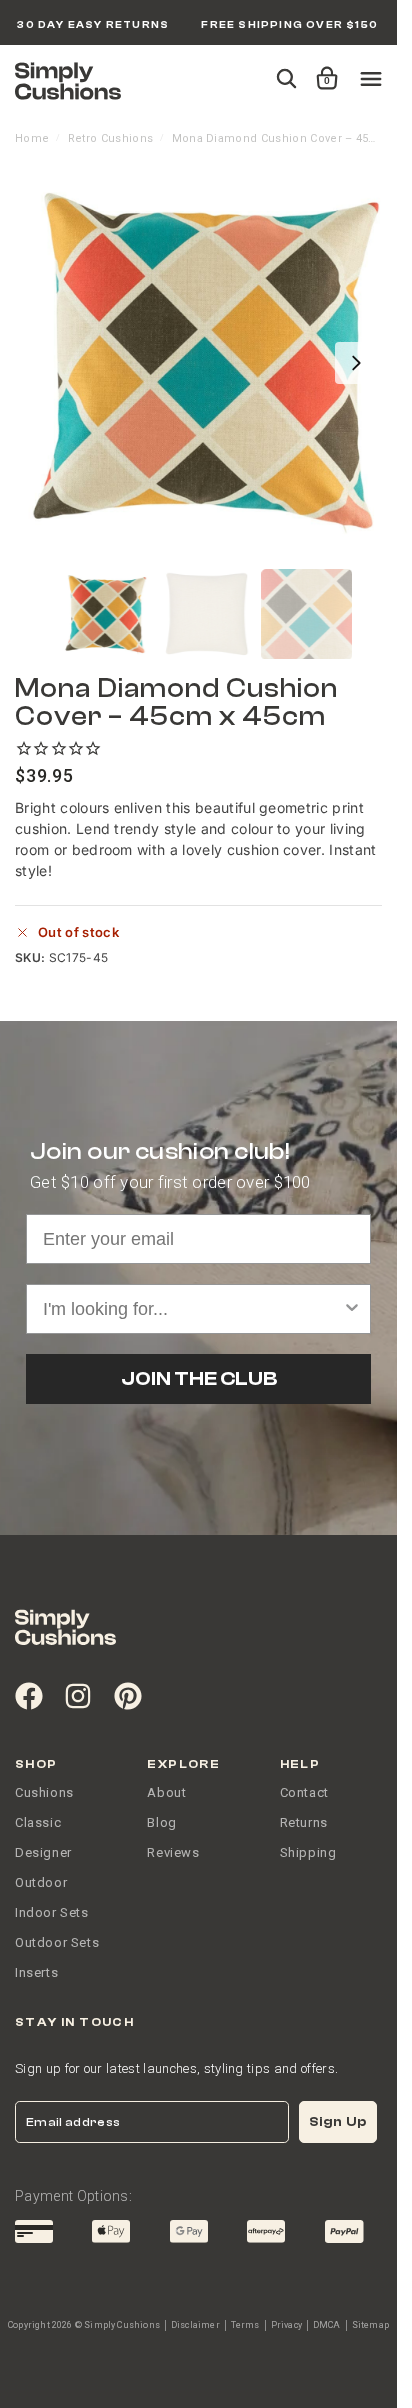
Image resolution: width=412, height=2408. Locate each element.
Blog (161, 1822)
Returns (304, 1822)
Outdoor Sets (57, 1942)
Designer (43, 1852)
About (166, 1792)
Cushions (44, 1792)
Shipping (308, 1852)
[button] (323, 69)
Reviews (173, 1852)
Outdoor (41, 1882)
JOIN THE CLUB (199, 1378)
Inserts (36, 1972)
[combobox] (192, 1309)
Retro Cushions (110, 138)
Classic (38, 1822)
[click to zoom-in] (206, 363)
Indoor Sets (52, 1912)
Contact (304, 1792)
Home (32, 138)
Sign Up (338, 2121)
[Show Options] (352, 1309)
